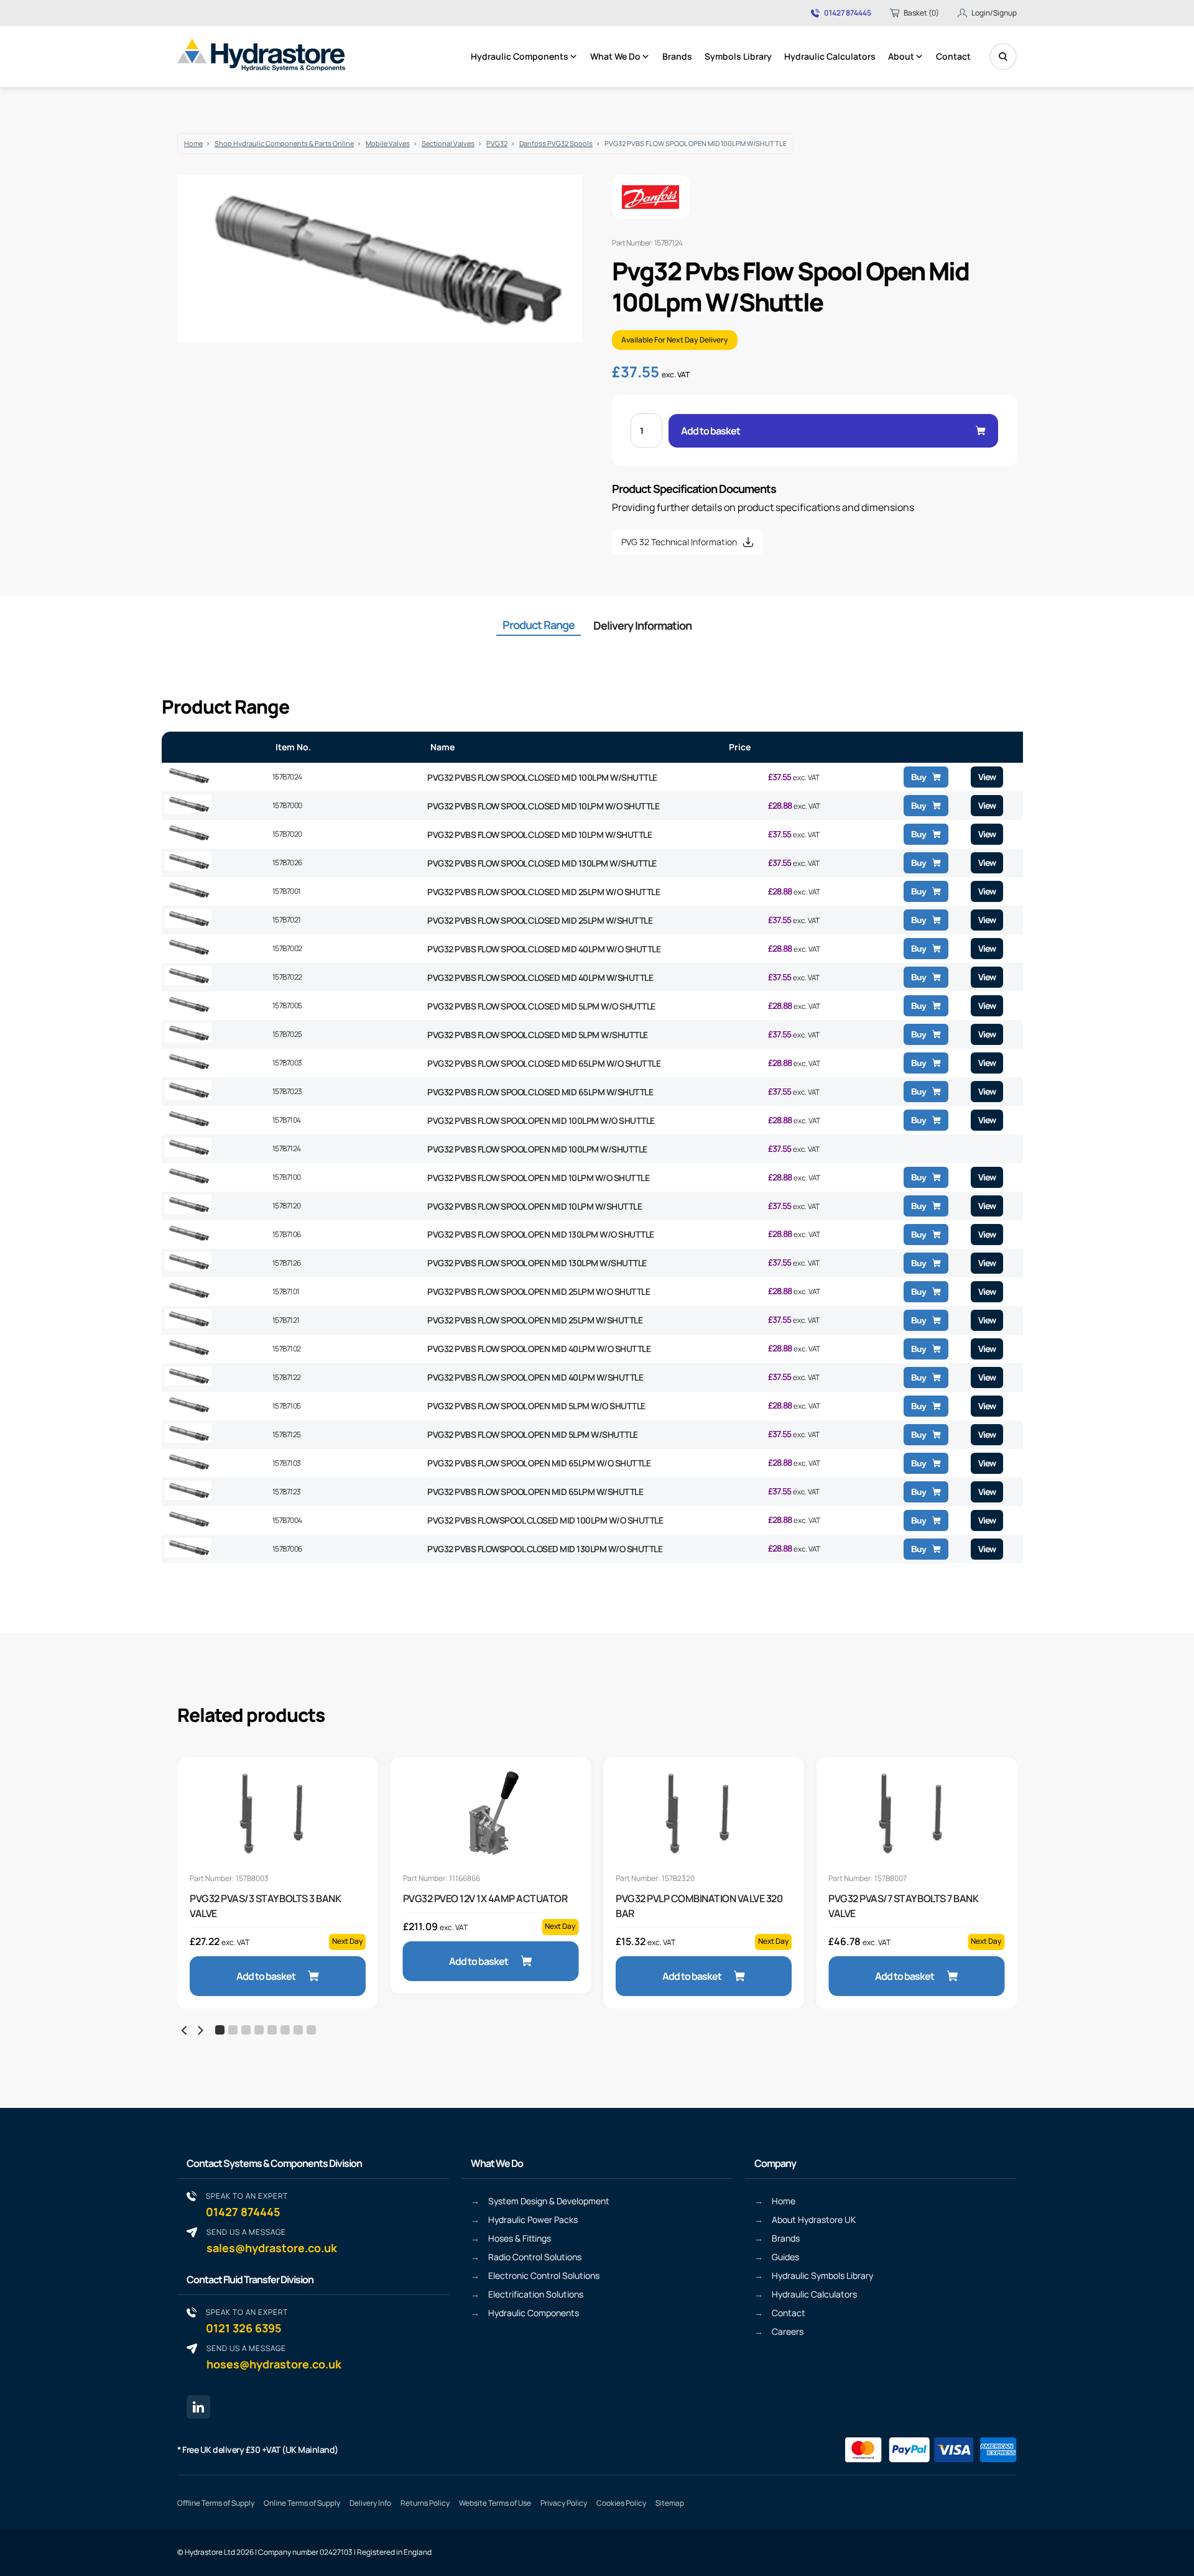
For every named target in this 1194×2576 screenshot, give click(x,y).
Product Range (539, 625)
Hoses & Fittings (520, 2238)
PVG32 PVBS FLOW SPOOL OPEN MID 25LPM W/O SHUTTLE (539, 1291)
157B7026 (287, 862)
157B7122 (287, 1377)
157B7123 (287, 1492)
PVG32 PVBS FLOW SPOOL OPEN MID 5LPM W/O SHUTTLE (536, 1406)
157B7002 (287, 948)
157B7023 (287, 1091)
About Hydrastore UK (814, 2219)
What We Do (615, 56)
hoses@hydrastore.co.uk (274, 2357)
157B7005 (287, 1005)
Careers (788, 2331)
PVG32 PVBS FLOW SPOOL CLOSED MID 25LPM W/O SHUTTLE (544, 892)
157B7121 (286, 1320)
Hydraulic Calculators (830, 56)
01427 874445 (848, 13)
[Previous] (185, 2031)
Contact (953, 56)
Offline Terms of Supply (216, 2503)
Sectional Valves (448, 143)
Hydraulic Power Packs (533, 2219)
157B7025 (287, 1034)
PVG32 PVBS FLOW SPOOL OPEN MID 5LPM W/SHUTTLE (533, 1434)
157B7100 (287, 1177)
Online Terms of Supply (302, 2503)
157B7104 (287, 1120)
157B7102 (287, 1349)
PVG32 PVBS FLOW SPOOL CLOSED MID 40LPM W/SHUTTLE (540, 977)
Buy (919, 777)
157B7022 (287, 977)
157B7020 (287, 834)
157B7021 (287, 920)
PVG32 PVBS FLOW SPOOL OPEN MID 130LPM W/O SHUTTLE (541, 1234)
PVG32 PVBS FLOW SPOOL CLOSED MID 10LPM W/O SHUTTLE (543, 806)
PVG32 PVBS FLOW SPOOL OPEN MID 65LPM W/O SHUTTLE (539, 1463)
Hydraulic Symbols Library (822, 2275)
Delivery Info (370, 2503)
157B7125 (287, 1434)
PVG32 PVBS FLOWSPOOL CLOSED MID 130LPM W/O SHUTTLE (545, 1549)
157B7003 (287, 1063)
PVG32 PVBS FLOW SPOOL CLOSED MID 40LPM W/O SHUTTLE (544, 949)
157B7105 (287, 1406)
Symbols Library (738, 56)
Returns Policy (425, 2503)
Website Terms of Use (495, 2503)
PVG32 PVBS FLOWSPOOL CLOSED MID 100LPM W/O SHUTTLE (545, 1520)
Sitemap (670, 2503)
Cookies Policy (621, 2503)
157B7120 (287, 1206)
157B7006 (287, 1549)
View (987, 777)
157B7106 (287, 1234)
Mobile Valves (388, 143)
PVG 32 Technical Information (679, 542)
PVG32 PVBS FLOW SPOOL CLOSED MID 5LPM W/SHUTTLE (538, 1035)
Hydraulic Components (520, 56)
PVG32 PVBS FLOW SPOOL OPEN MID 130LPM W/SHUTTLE (537, 1263)
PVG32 (497, 143)
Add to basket (710, 431)
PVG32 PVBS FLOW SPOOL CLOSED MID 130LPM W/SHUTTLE (542, 863)
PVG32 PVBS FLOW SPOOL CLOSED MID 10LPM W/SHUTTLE (539, 835)
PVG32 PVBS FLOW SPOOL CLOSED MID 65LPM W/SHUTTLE (540, 1092)
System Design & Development (549, 2201)
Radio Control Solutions (535, 2257)
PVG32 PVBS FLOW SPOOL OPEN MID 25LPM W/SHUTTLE (535, 1320)
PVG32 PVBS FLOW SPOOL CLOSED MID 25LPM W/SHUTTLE (540, 920)
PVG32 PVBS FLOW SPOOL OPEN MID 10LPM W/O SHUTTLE (538, 1178)
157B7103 (287, 1463)
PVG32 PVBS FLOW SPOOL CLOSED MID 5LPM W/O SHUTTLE (541, 1006)
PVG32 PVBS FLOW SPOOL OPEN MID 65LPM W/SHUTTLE (535, 1492)
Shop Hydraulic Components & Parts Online (284, 143)
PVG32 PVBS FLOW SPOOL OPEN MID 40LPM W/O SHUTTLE (539, 1349)
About (901, 56)
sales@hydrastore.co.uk (272, 2241)
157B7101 (286, 1291)
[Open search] (1003, 57)
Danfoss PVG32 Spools (556, 143)
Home (193, 143)
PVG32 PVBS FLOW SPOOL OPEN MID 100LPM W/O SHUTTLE (541, 1120)
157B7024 (287, 777)
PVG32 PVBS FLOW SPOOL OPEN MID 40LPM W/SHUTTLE (535, 1377)
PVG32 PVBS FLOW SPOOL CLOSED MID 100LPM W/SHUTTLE (542, 777)
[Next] (200, 2031)
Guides (785, 2257)
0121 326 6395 (247, 2321)
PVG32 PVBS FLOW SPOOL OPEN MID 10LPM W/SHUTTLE (535, 1206)
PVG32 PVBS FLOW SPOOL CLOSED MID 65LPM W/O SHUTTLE (544, 1063)
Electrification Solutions (536, 2294)
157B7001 (287, 891)
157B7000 (287, 805)
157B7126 (287, 1263)
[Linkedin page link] (198, 2407)
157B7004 (287, 1520)
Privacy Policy (564, 2503)
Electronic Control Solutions (544, 2275)
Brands (677, 56)
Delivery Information (642, 625)
